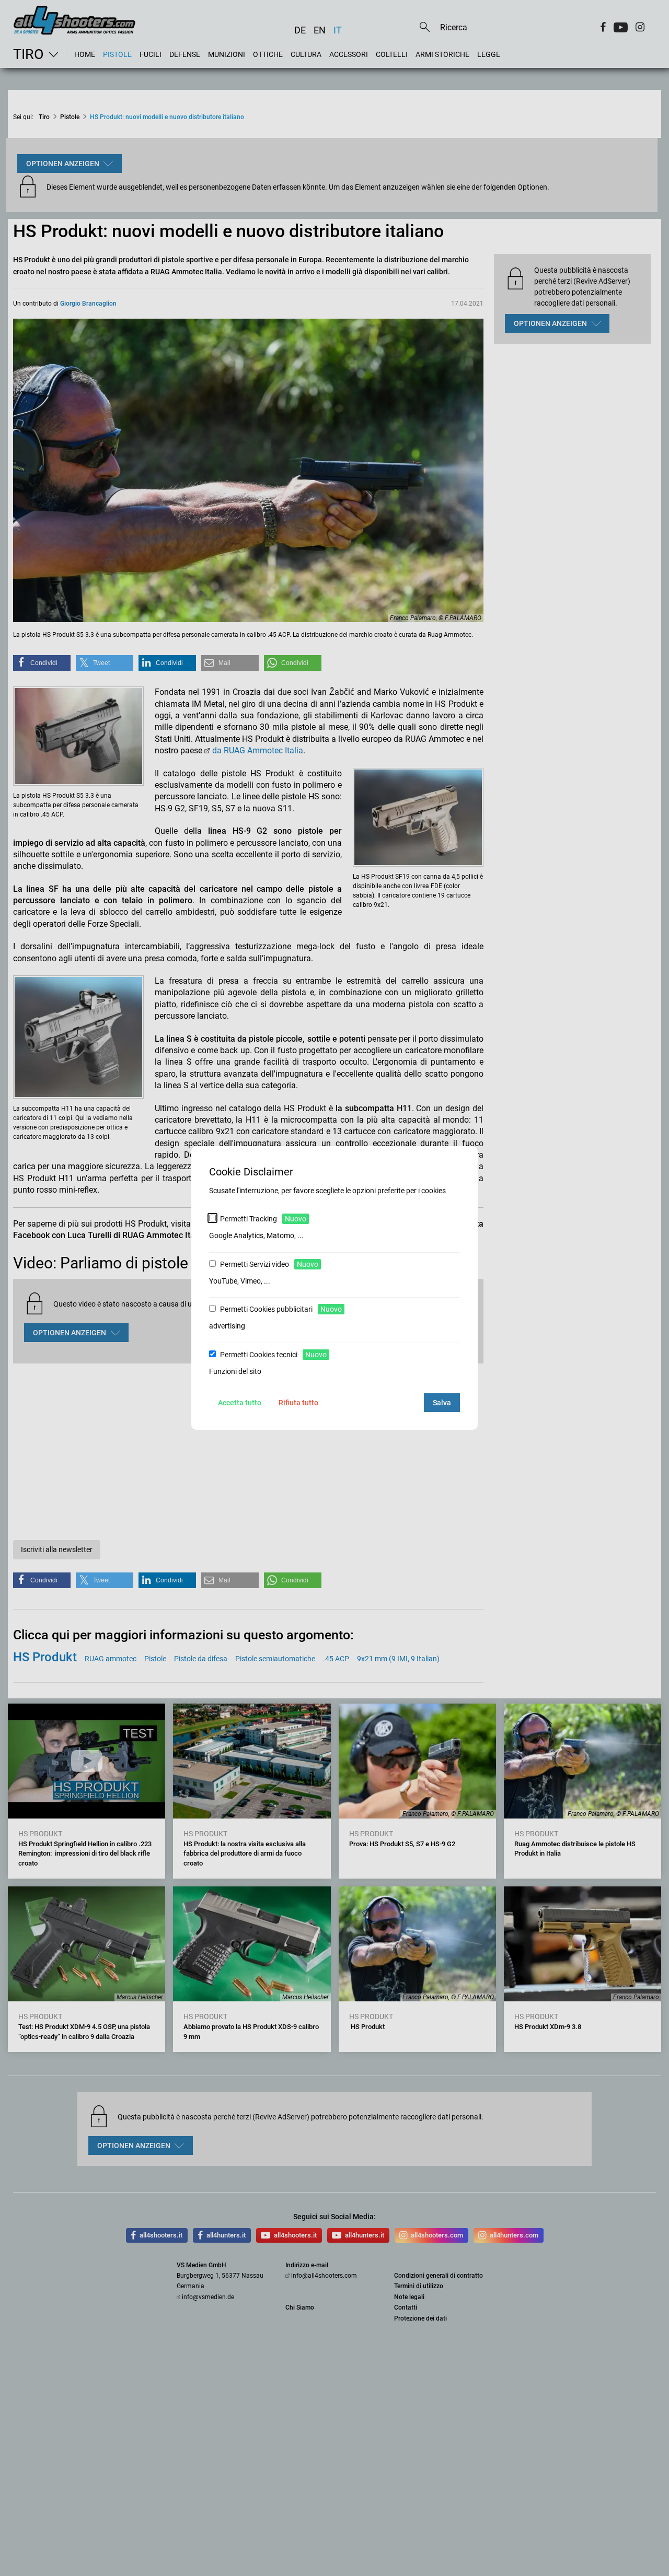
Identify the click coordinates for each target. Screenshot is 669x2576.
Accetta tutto (240, 1403)
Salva (442, 1403)
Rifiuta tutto (298, 1403)
